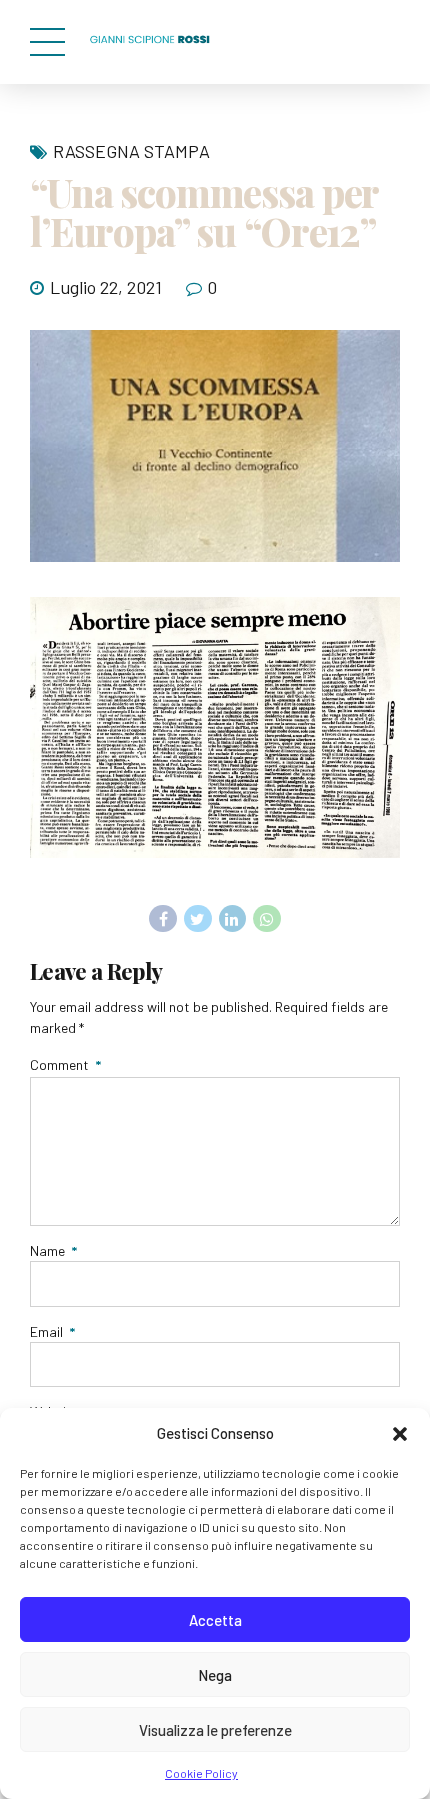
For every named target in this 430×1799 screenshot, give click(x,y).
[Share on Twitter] (198, 919)
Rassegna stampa (131, 151)
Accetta (215, 1620)
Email (52, 1331)
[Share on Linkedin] (233, 919)
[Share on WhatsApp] (267, 919)
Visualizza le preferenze (215, 1730)
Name (53, 1250)
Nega (215, 1675)
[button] (400, 1434)
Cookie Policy (201, 1773)
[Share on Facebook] (163, 919)
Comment (65, 1064)
